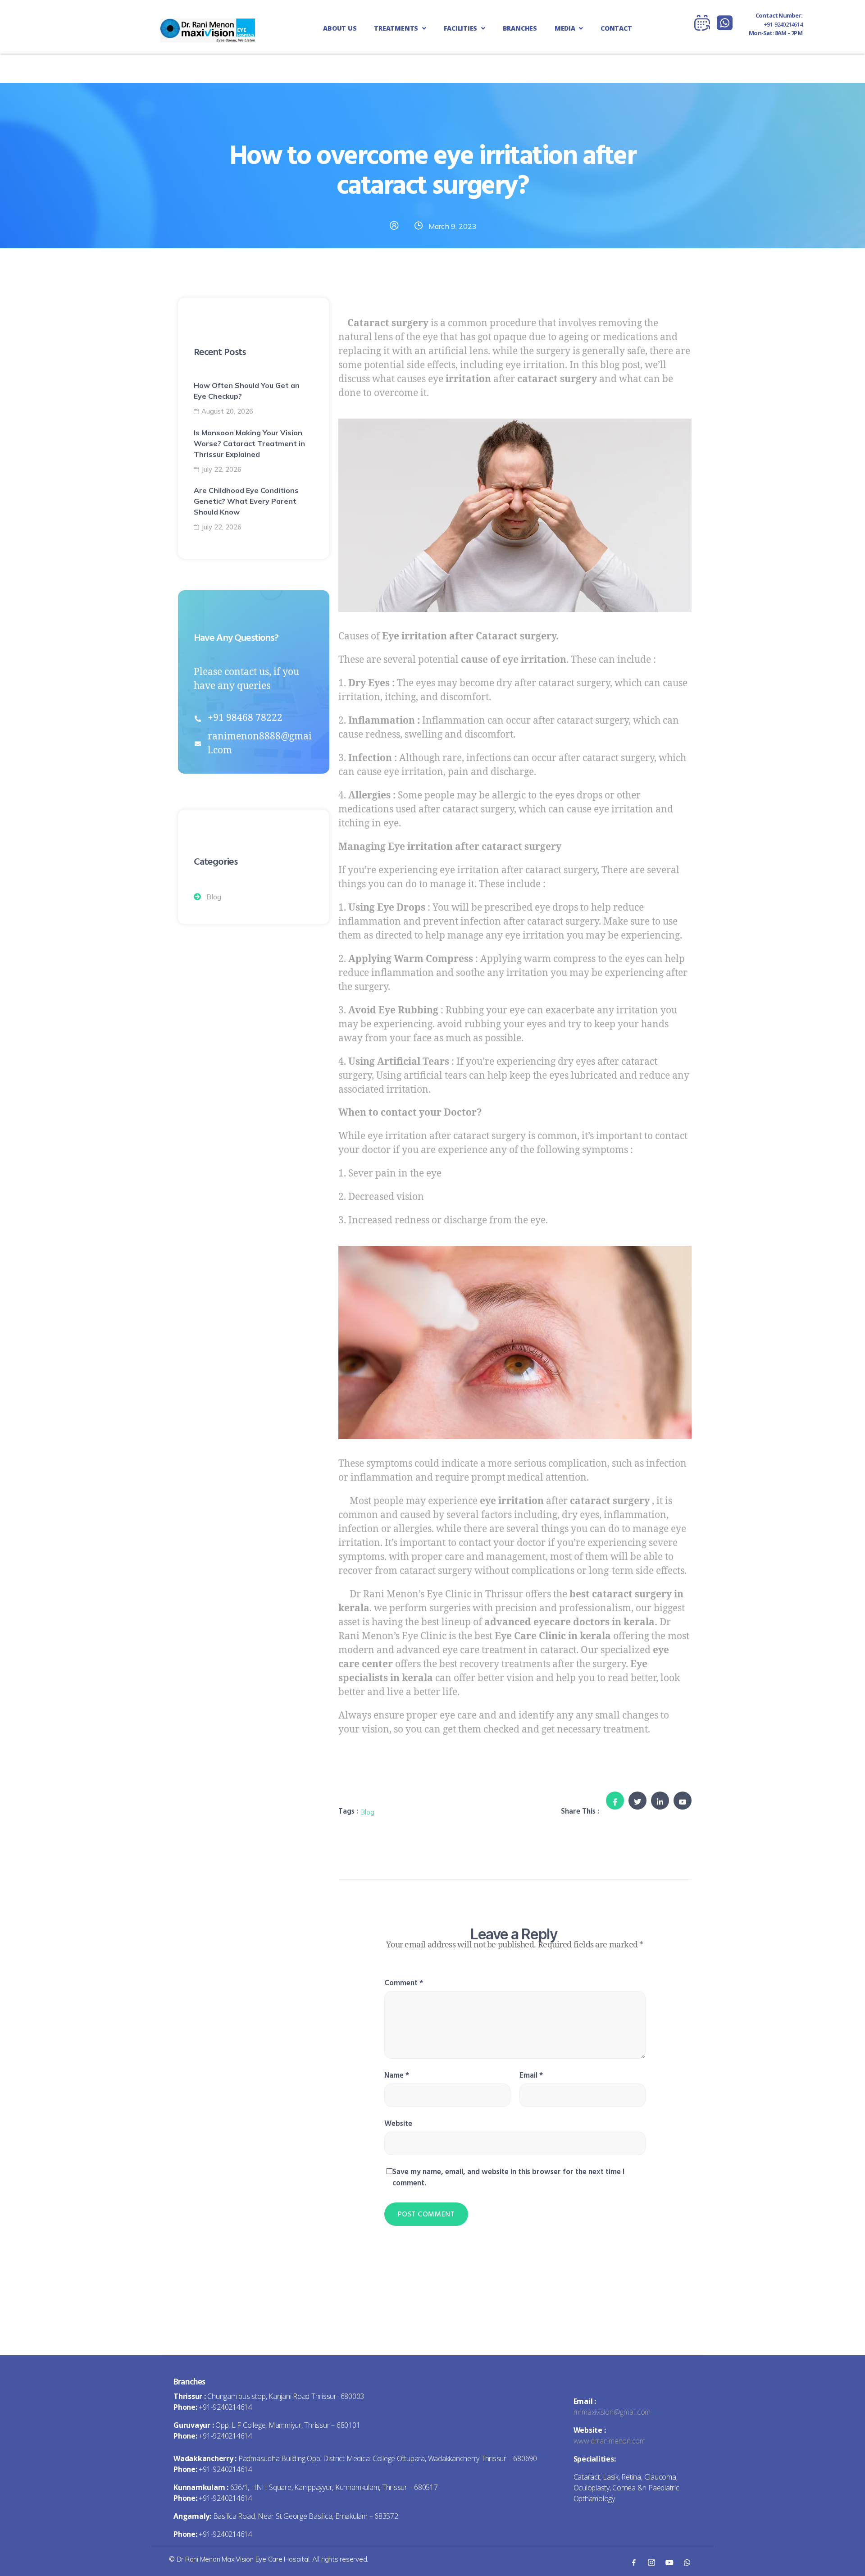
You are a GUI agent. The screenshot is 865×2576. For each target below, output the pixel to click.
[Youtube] (669, 2562)
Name (397, 2075)
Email (531, 2075)
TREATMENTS (397, 28)
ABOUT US (340, 28)
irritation (468, 379)
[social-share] (615, 1801)
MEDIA (566, 28)
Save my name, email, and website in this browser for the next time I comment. (508, 2177)
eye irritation (512, 1501)
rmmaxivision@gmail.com (612, 2412)
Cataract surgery (387, 323)
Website (398, 2124)
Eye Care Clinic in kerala (553, 1636)
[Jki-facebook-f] (633, 2562)
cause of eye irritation (514, 660)
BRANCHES (520, 28)
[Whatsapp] (687, 2562)
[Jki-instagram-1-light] (651, 2562)
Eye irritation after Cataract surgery (469, 636)
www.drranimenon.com (610, 2441)
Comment (404, 1983)
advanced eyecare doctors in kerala (569, 1622)
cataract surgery (557, 379)
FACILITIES (461, 28)
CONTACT (616, 28)
